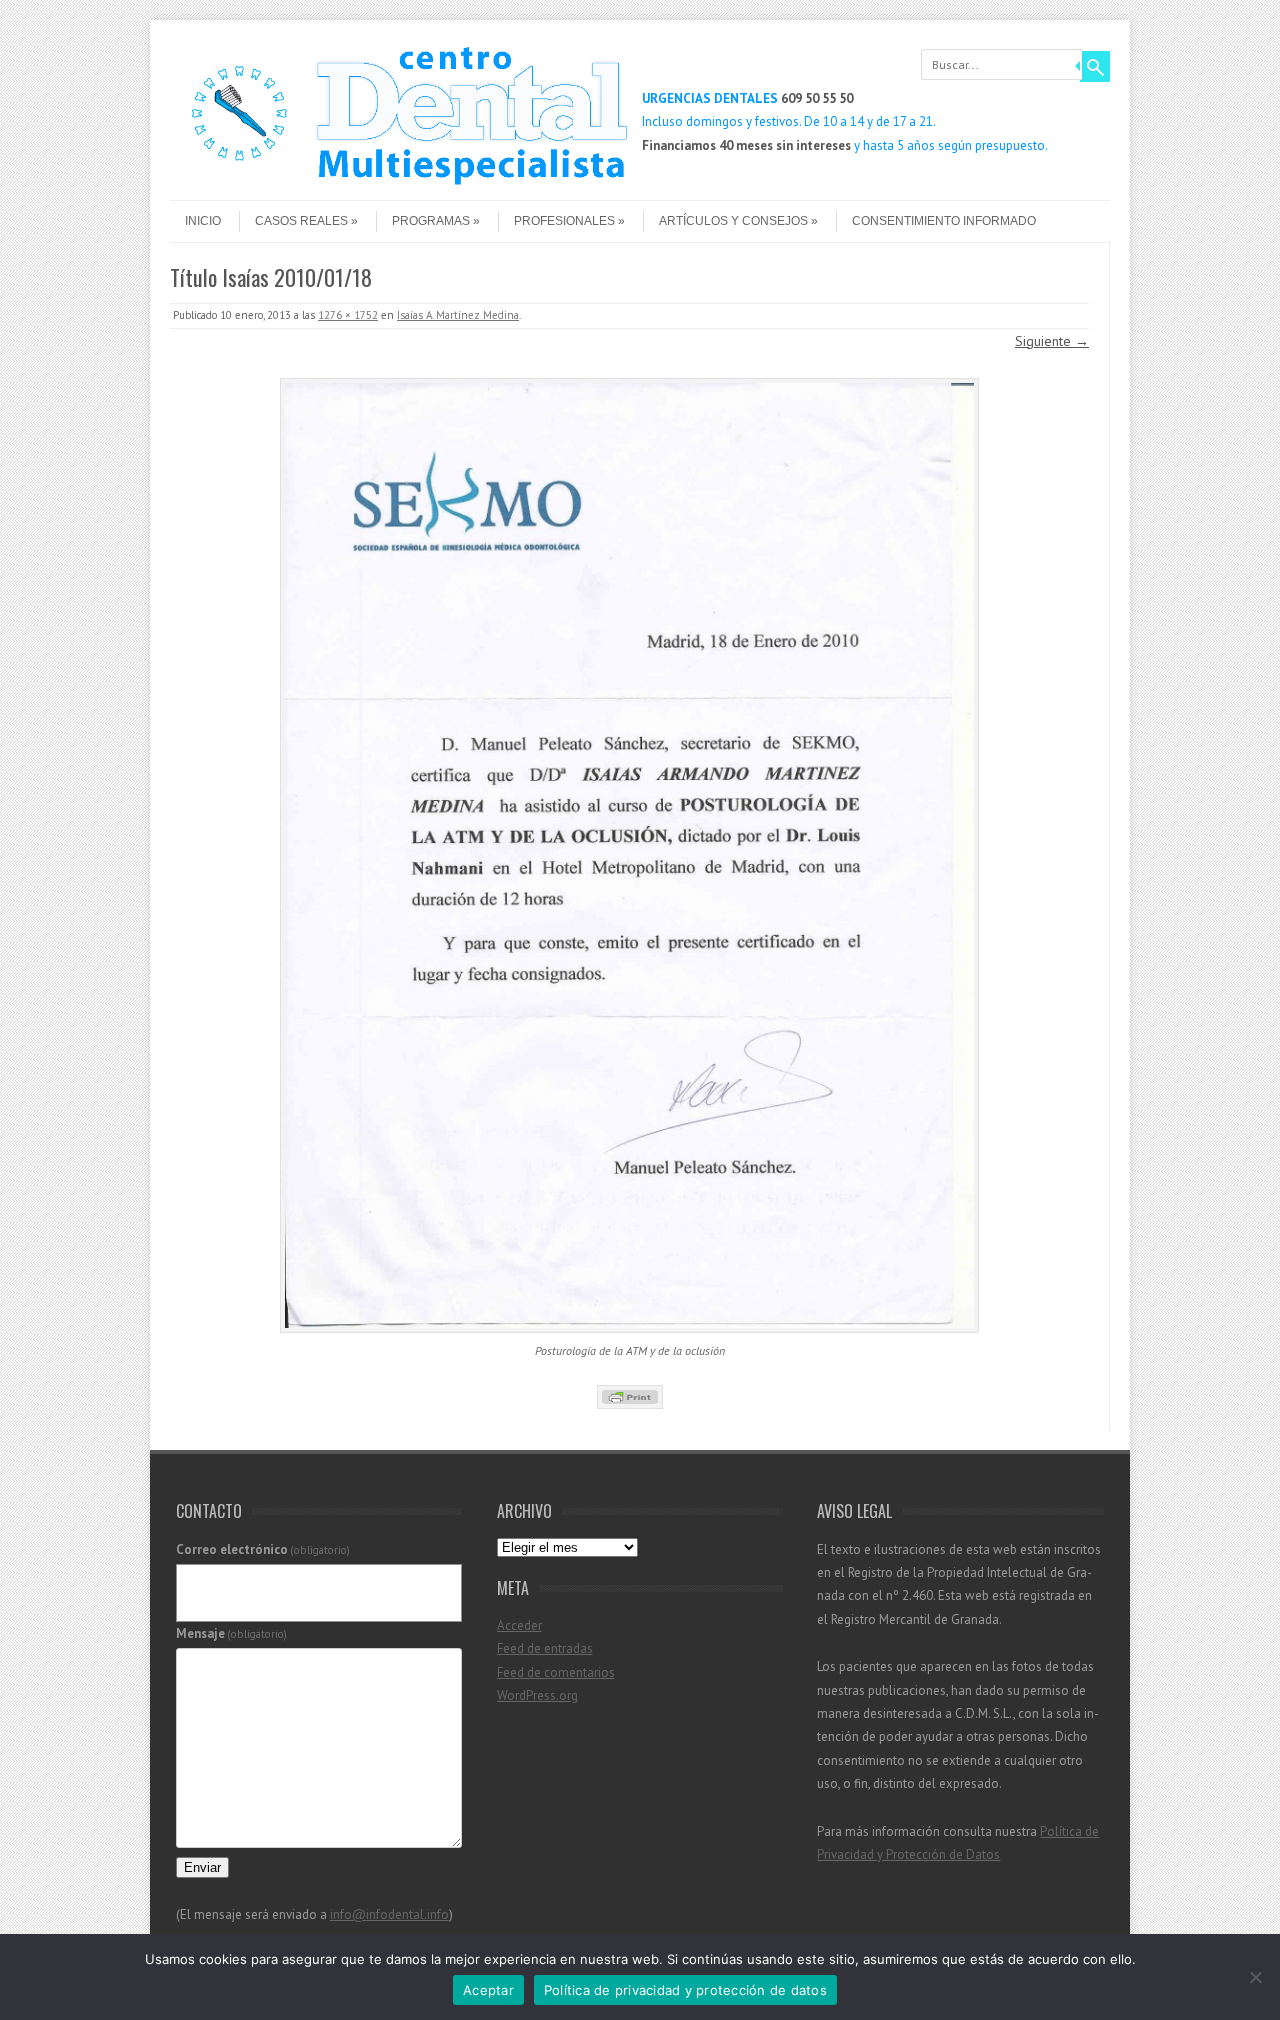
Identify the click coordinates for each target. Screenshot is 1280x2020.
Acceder (519, 1625)
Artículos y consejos (733, 221)
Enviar (202, 1867)
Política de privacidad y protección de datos (685, 1990)
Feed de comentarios (556, 1672)
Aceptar (488, 1990)
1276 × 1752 (348, 315)
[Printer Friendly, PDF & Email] (629, 1397)
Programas (431, 221)
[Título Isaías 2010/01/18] (629, 855)
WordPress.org (537, 1695)
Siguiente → (1052, 341)
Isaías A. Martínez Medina (458, 315)
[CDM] (400, 183)
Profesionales (564, 221)
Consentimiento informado (944, 221)
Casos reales (301, 221)
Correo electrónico (263, 1549)
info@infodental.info (389, 1914)
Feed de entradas (545, 1648)
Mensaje (232, 1633)
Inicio (203, 221)
